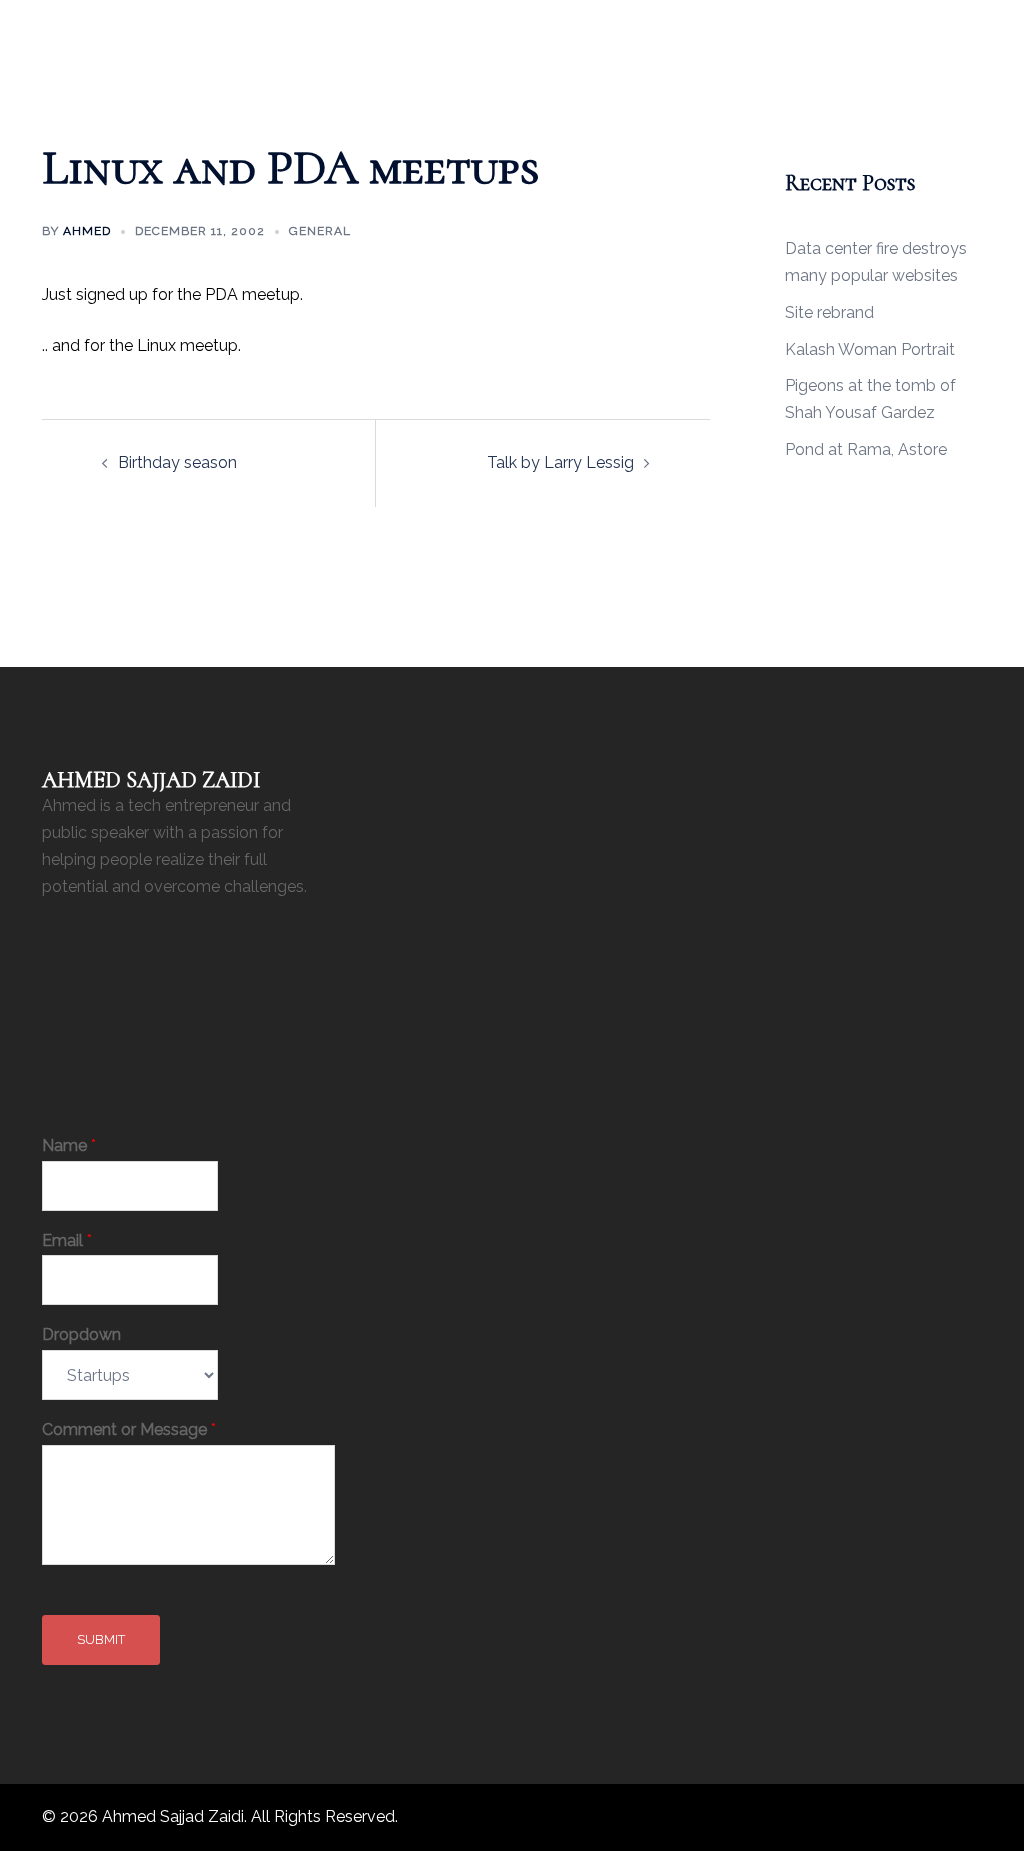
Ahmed (87, 231)
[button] (935, 28)
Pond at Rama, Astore (866, 449)
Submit (101, 1639)
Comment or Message (129, 1429)
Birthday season (177, 462)
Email (67, 1240)
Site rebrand (829, 312)
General (320, 231)
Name (69, 1145)
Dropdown (81, 1334)
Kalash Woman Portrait (870, 349)
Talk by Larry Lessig (560, 462)
